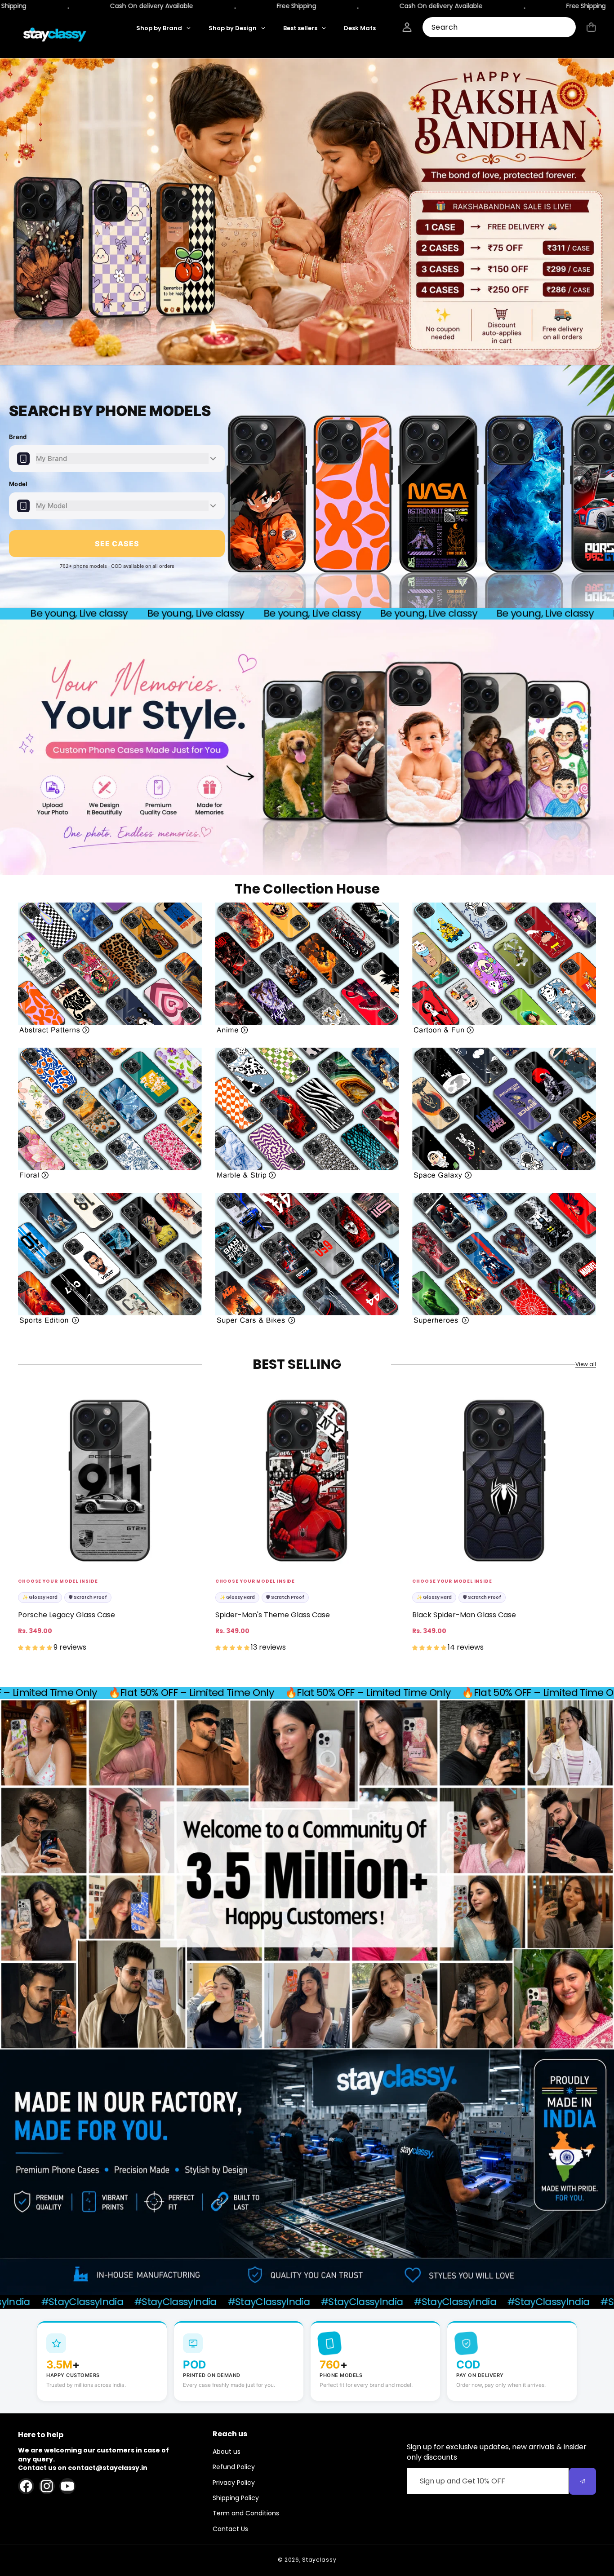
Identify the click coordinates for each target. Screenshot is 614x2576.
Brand (18, 437)
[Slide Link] (307, 212)
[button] (591, 27)
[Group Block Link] (110, 968)
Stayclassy (319, 2560)
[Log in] (407, 27)
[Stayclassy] (55, 35)
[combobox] (499, 27)
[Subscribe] (583, 2481)
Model (18, 484)
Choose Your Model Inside (58, 1581)
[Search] (566, 28)
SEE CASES (117, 544)
